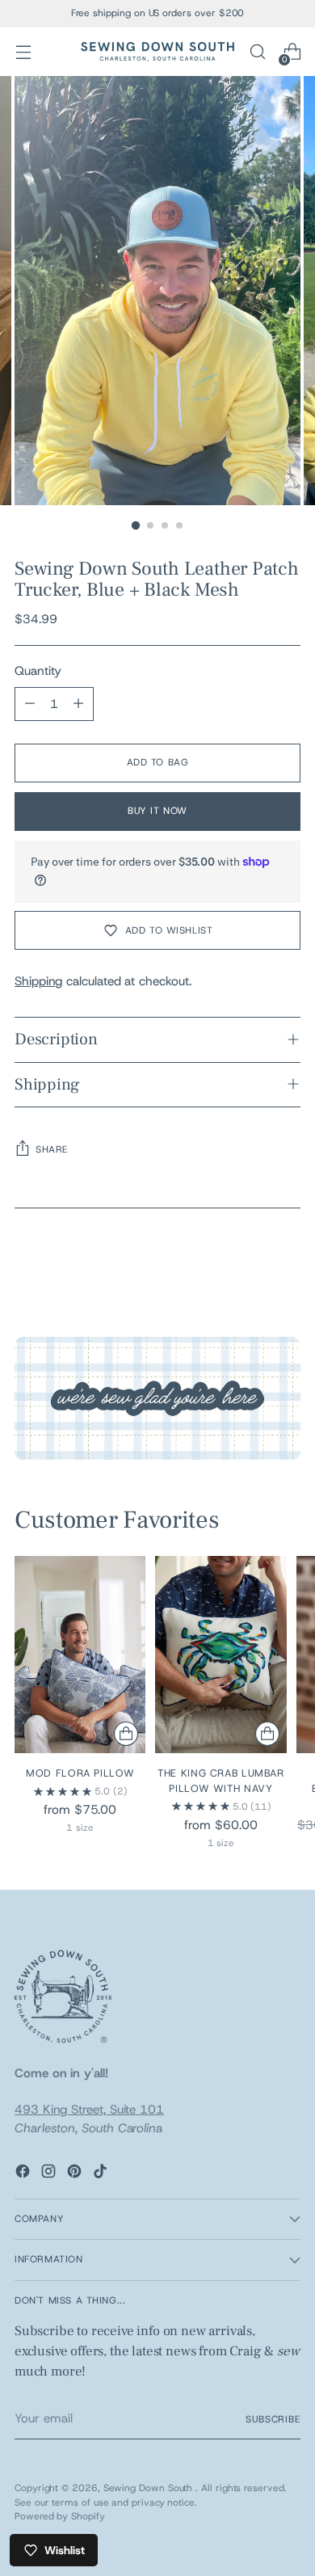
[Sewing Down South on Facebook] (24, 2174)
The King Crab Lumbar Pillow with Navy (221, 1781)
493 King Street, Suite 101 (89, 2110)
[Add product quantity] (78, 704)
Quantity (38, 671)
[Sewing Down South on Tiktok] (102, 2174)
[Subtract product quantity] (30, 704)
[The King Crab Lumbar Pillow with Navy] (220, 1654)
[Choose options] (126, 1734)
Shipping (38, 981)
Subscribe (273, 2419)
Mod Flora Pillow (80, 1773)
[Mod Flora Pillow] (80, 1654)
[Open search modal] (257, 52)
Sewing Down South (150, 2488)
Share (52, 1149)
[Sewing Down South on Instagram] (50, 2174)
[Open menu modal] (23, 52)
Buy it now (157, 811)
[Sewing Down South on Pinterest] (76, 2174)
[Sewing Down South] (157, 52)
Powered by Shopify (60, 2516)
